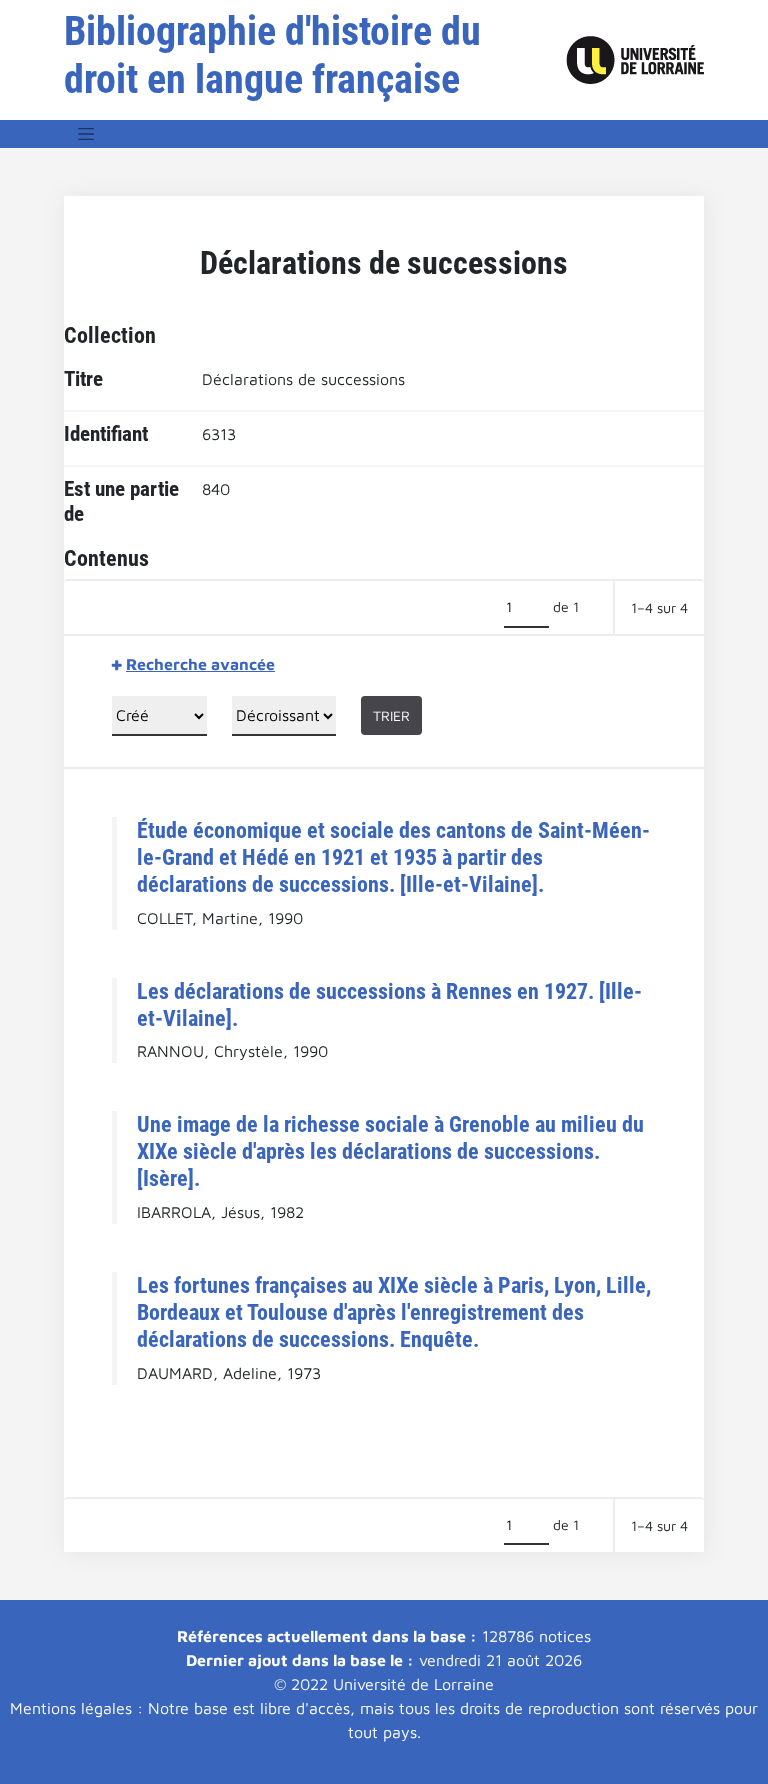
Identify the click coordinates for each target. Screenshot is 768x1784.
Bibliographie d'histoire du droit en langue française (272, 55)
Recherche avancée (200, 664)
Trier (391, 715)
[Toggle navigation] (86, 134)
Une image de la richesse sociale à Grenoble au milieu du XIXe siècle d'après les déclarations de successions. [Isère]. (390, 1151)
